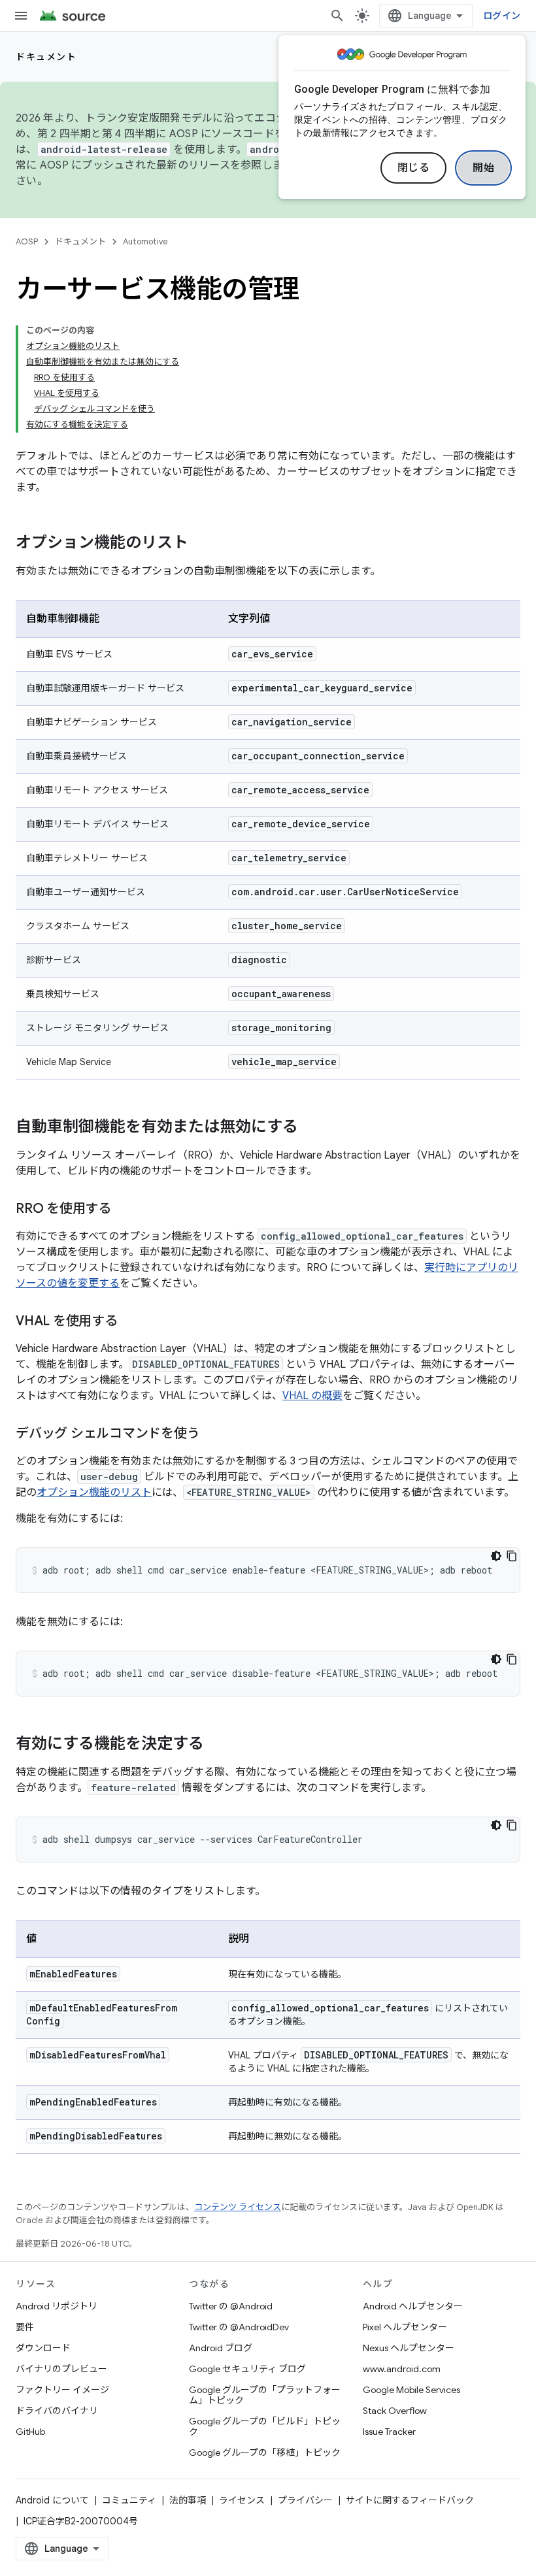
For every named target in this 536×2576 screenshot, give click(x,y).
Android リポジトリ (57, 2306)
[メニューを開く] (21, 16)
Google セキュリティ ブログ (247, 2369)
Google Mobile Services (411, 2390)
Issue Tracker (389, 2432)
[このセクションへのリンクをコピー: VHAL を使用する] (131, 1322)
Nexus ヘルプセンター (409, 2348)
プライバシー (305, 2500)
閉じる (414, 168)
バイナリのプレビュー (61, 2369)
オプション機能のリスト (94, 1493)
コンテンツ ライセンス (238, 2207)
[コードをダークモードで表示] (496, 1556)
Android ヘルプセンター (413, 2306)
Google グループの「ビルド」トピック (265, 2426)
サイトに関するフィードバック (410, 2500)
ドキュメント (46, 57)
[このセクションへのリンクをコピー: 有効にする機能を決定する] (217, 1745)
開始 (483, 168)
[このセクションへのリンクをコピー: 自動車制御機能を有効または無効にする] (311, 1128)
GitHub (30, 2432)
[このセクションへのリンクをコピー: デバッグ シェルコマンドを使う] (212, 1434)
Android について (52, 2500)
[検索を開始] (337, 16)
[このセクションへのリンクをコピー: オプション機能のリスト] (201, 544)
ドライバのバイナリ (57, 2411)
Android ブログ (221, 2348)
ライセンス (242, 2500)
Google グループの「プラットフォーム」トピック (265, 2395)
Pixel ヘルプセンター (405, 2327)
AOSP (27, 241)
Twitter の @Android (231, 2306)
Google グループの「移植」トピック (265, 2452)
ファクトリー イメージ (62, 2390)
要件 (25, 2327)
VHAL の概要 (312, 1396)
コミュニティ (129, 2500)
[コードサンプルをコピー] (512, 1556)
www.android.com (402, 2369)
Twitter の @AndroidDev (239, 2327)
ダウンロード (43, 2348)
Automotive (145, 241)
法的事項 (188, 2500)
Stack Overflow (395, 2411)
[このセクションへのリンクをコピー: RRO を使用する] (124, 1210)
